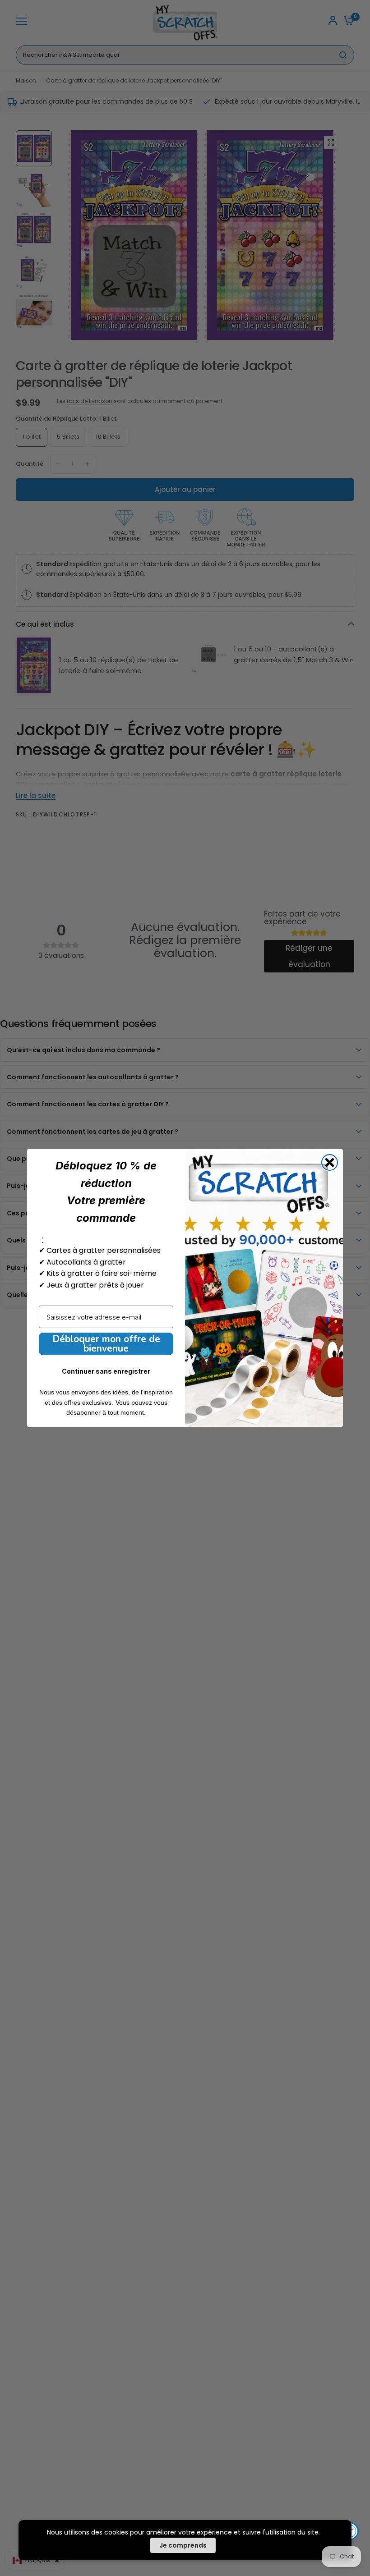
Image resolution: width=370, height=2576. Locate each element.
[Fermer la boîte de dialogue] (330, 1162)
